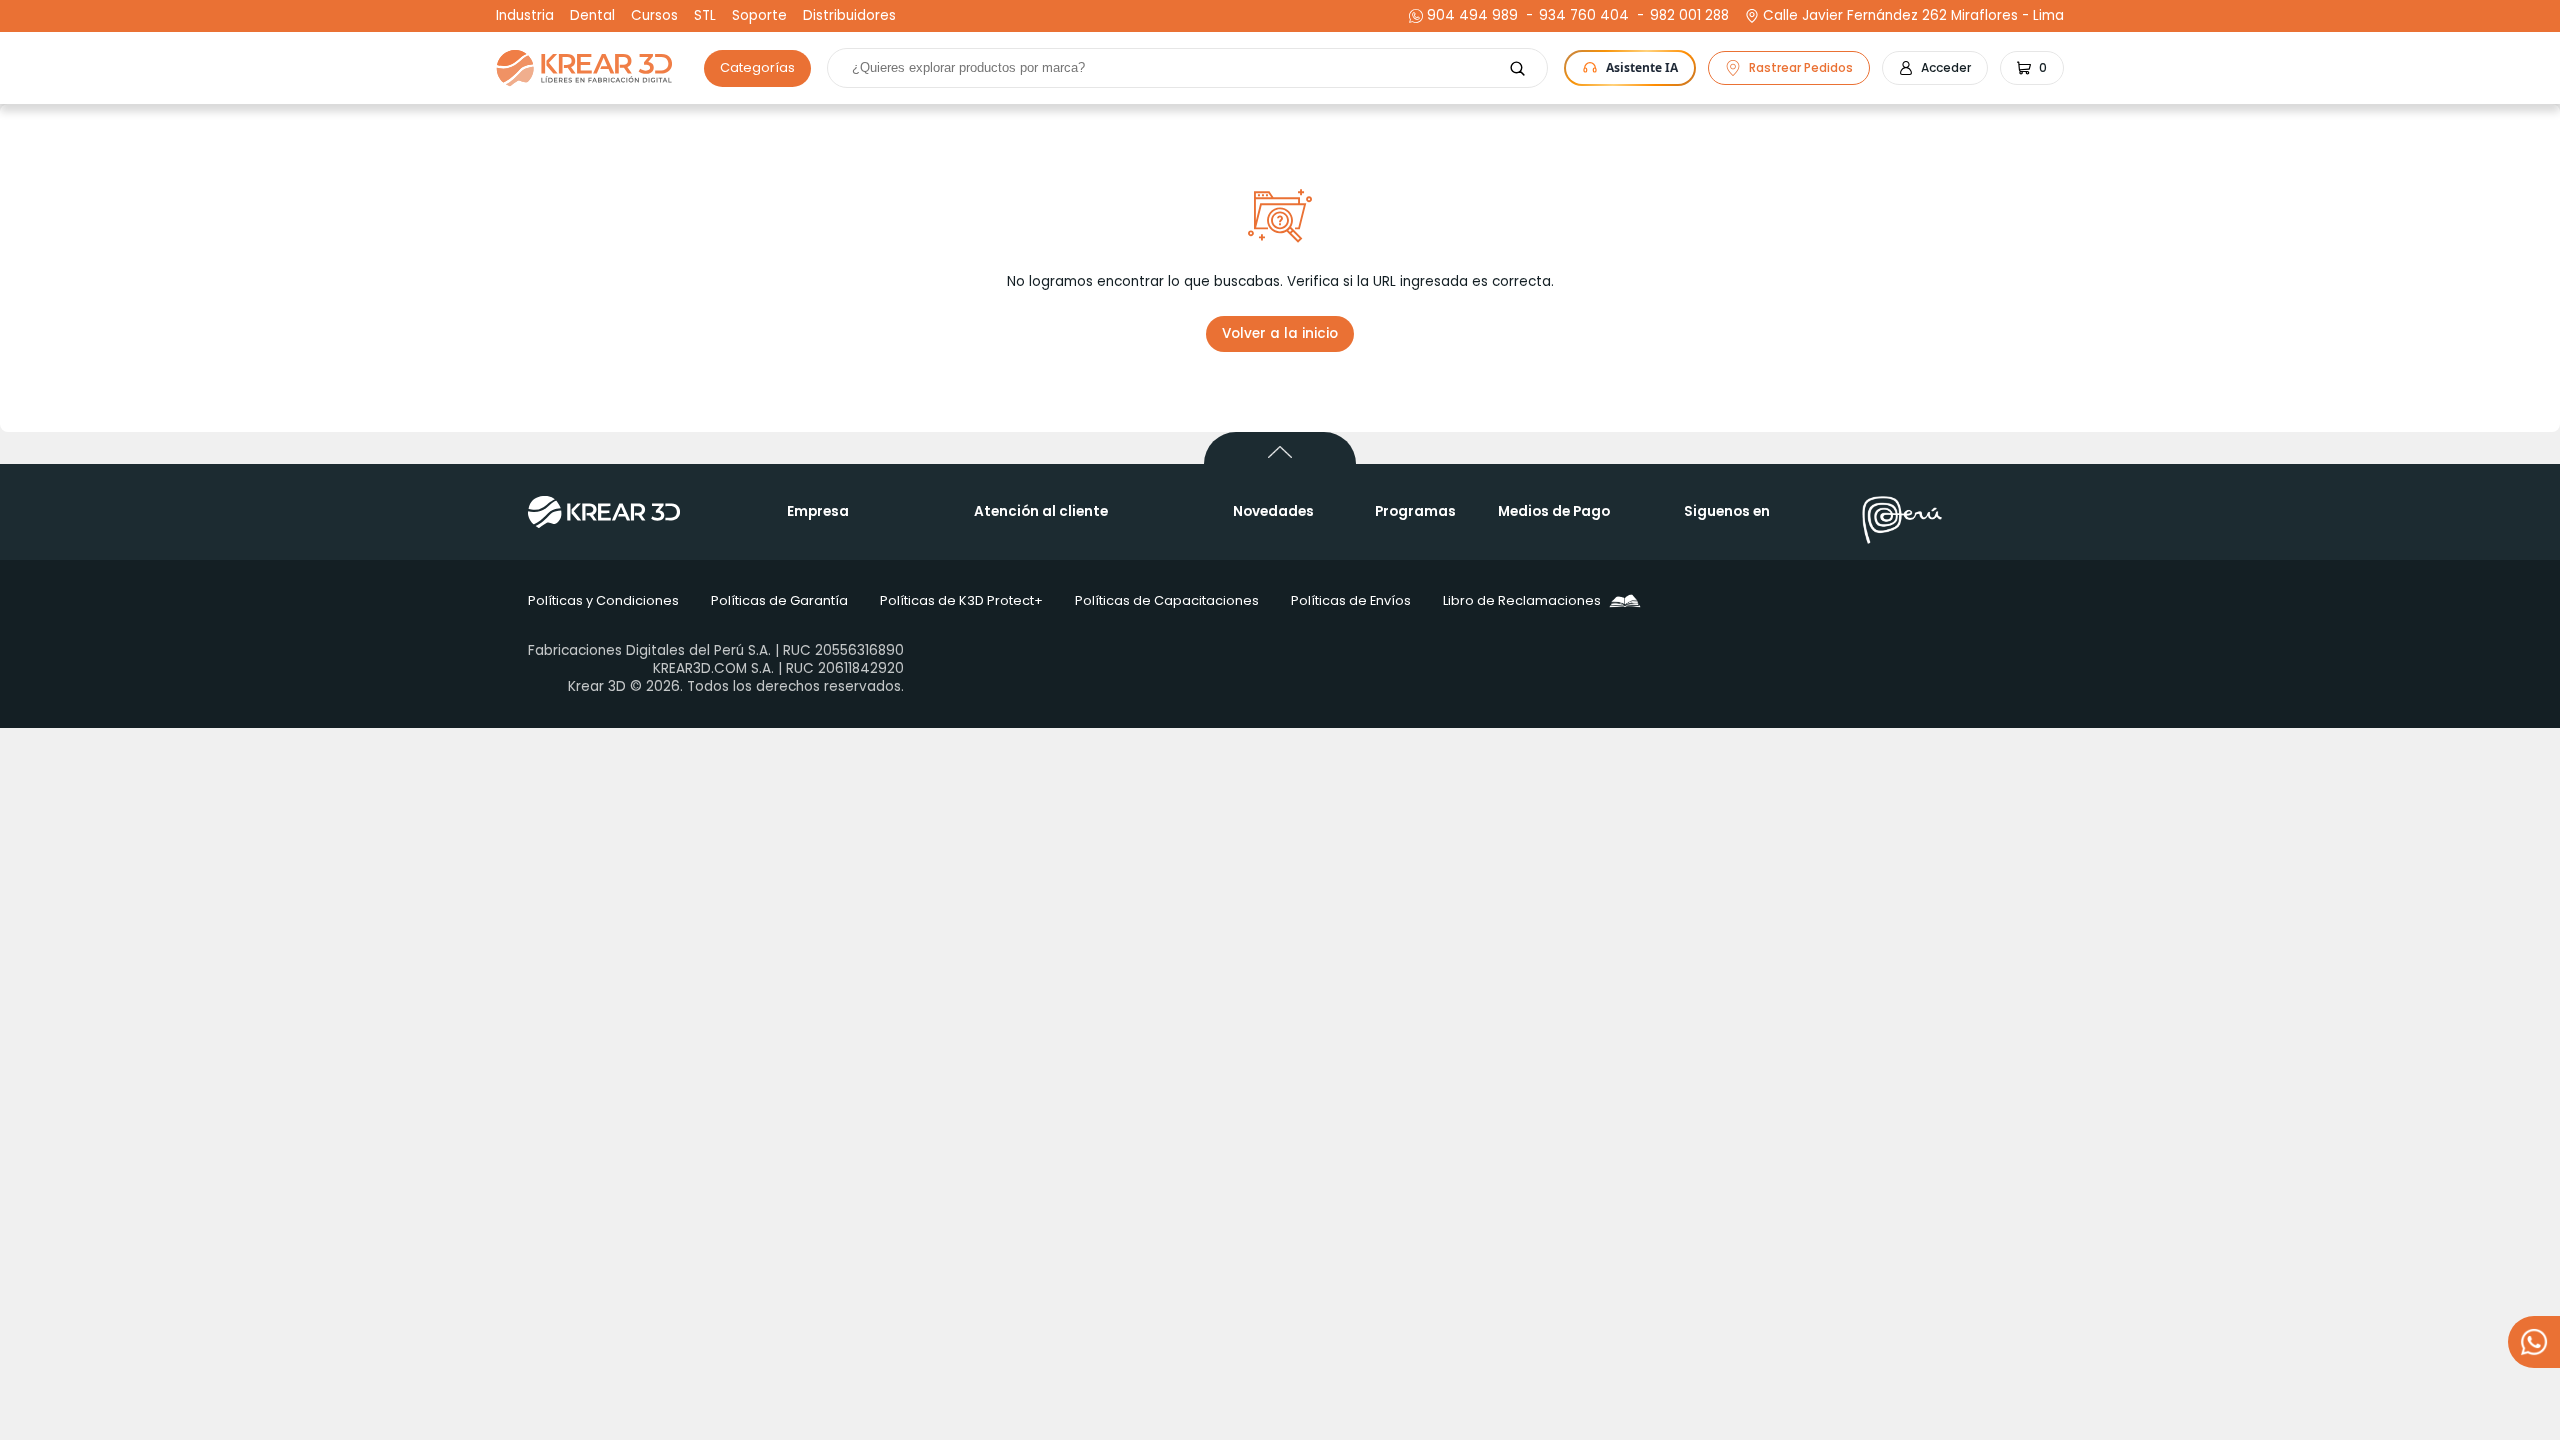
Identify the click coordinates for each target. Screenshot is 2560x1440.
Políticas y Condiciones (603, 600)
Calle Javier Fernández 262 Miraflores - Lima (1913, 16)
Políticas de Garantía (779, 600)
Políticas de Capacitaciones (1167, 600)
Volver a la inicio (1280, 333)
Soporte (759, 16)
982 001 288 (1687, 16)
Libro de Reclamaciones (1522, 600)
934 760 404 (1581, 16)
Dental (592, 16)
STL (705, 16)
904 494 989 (1472, 16)
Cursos (654, 16)
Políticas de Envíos (1351, 600)
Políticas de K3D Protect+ (961, 600)
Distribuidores (849, 16)
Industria (525, 16)
